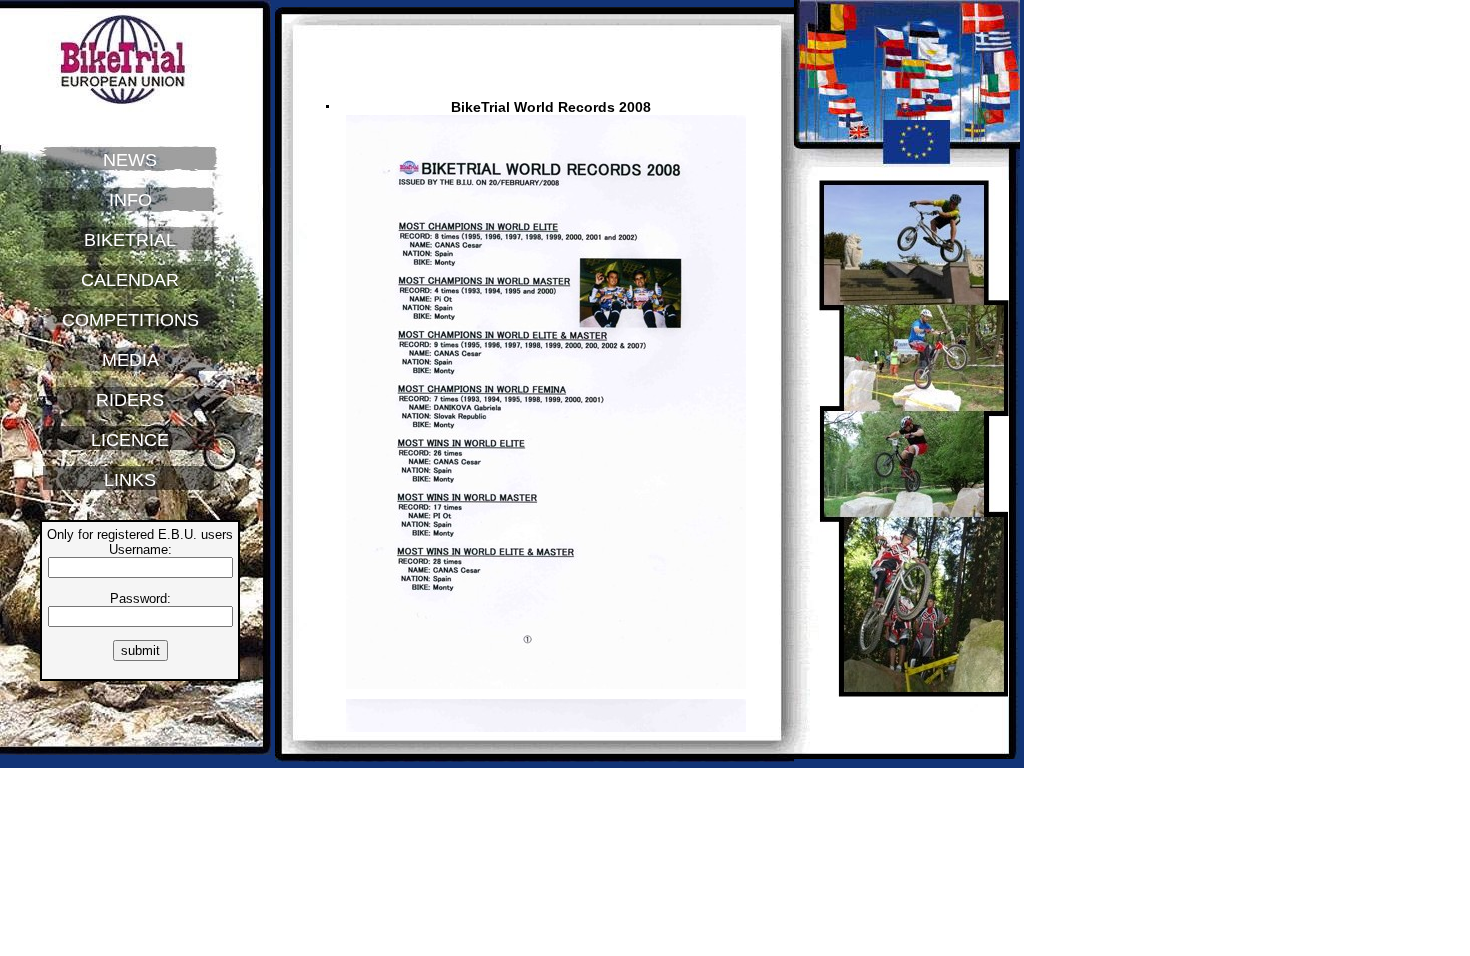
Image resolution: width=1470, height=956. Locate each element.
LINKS (130, 480)
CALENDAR (130, 280)
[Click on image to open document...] (551, 694)
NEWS (130, 160)
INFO (130, 200)
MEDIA (130, 360)
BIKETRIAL (130, 240)
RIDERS (130, 400)
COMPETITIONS (130, 320)
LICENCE (130, 440)
